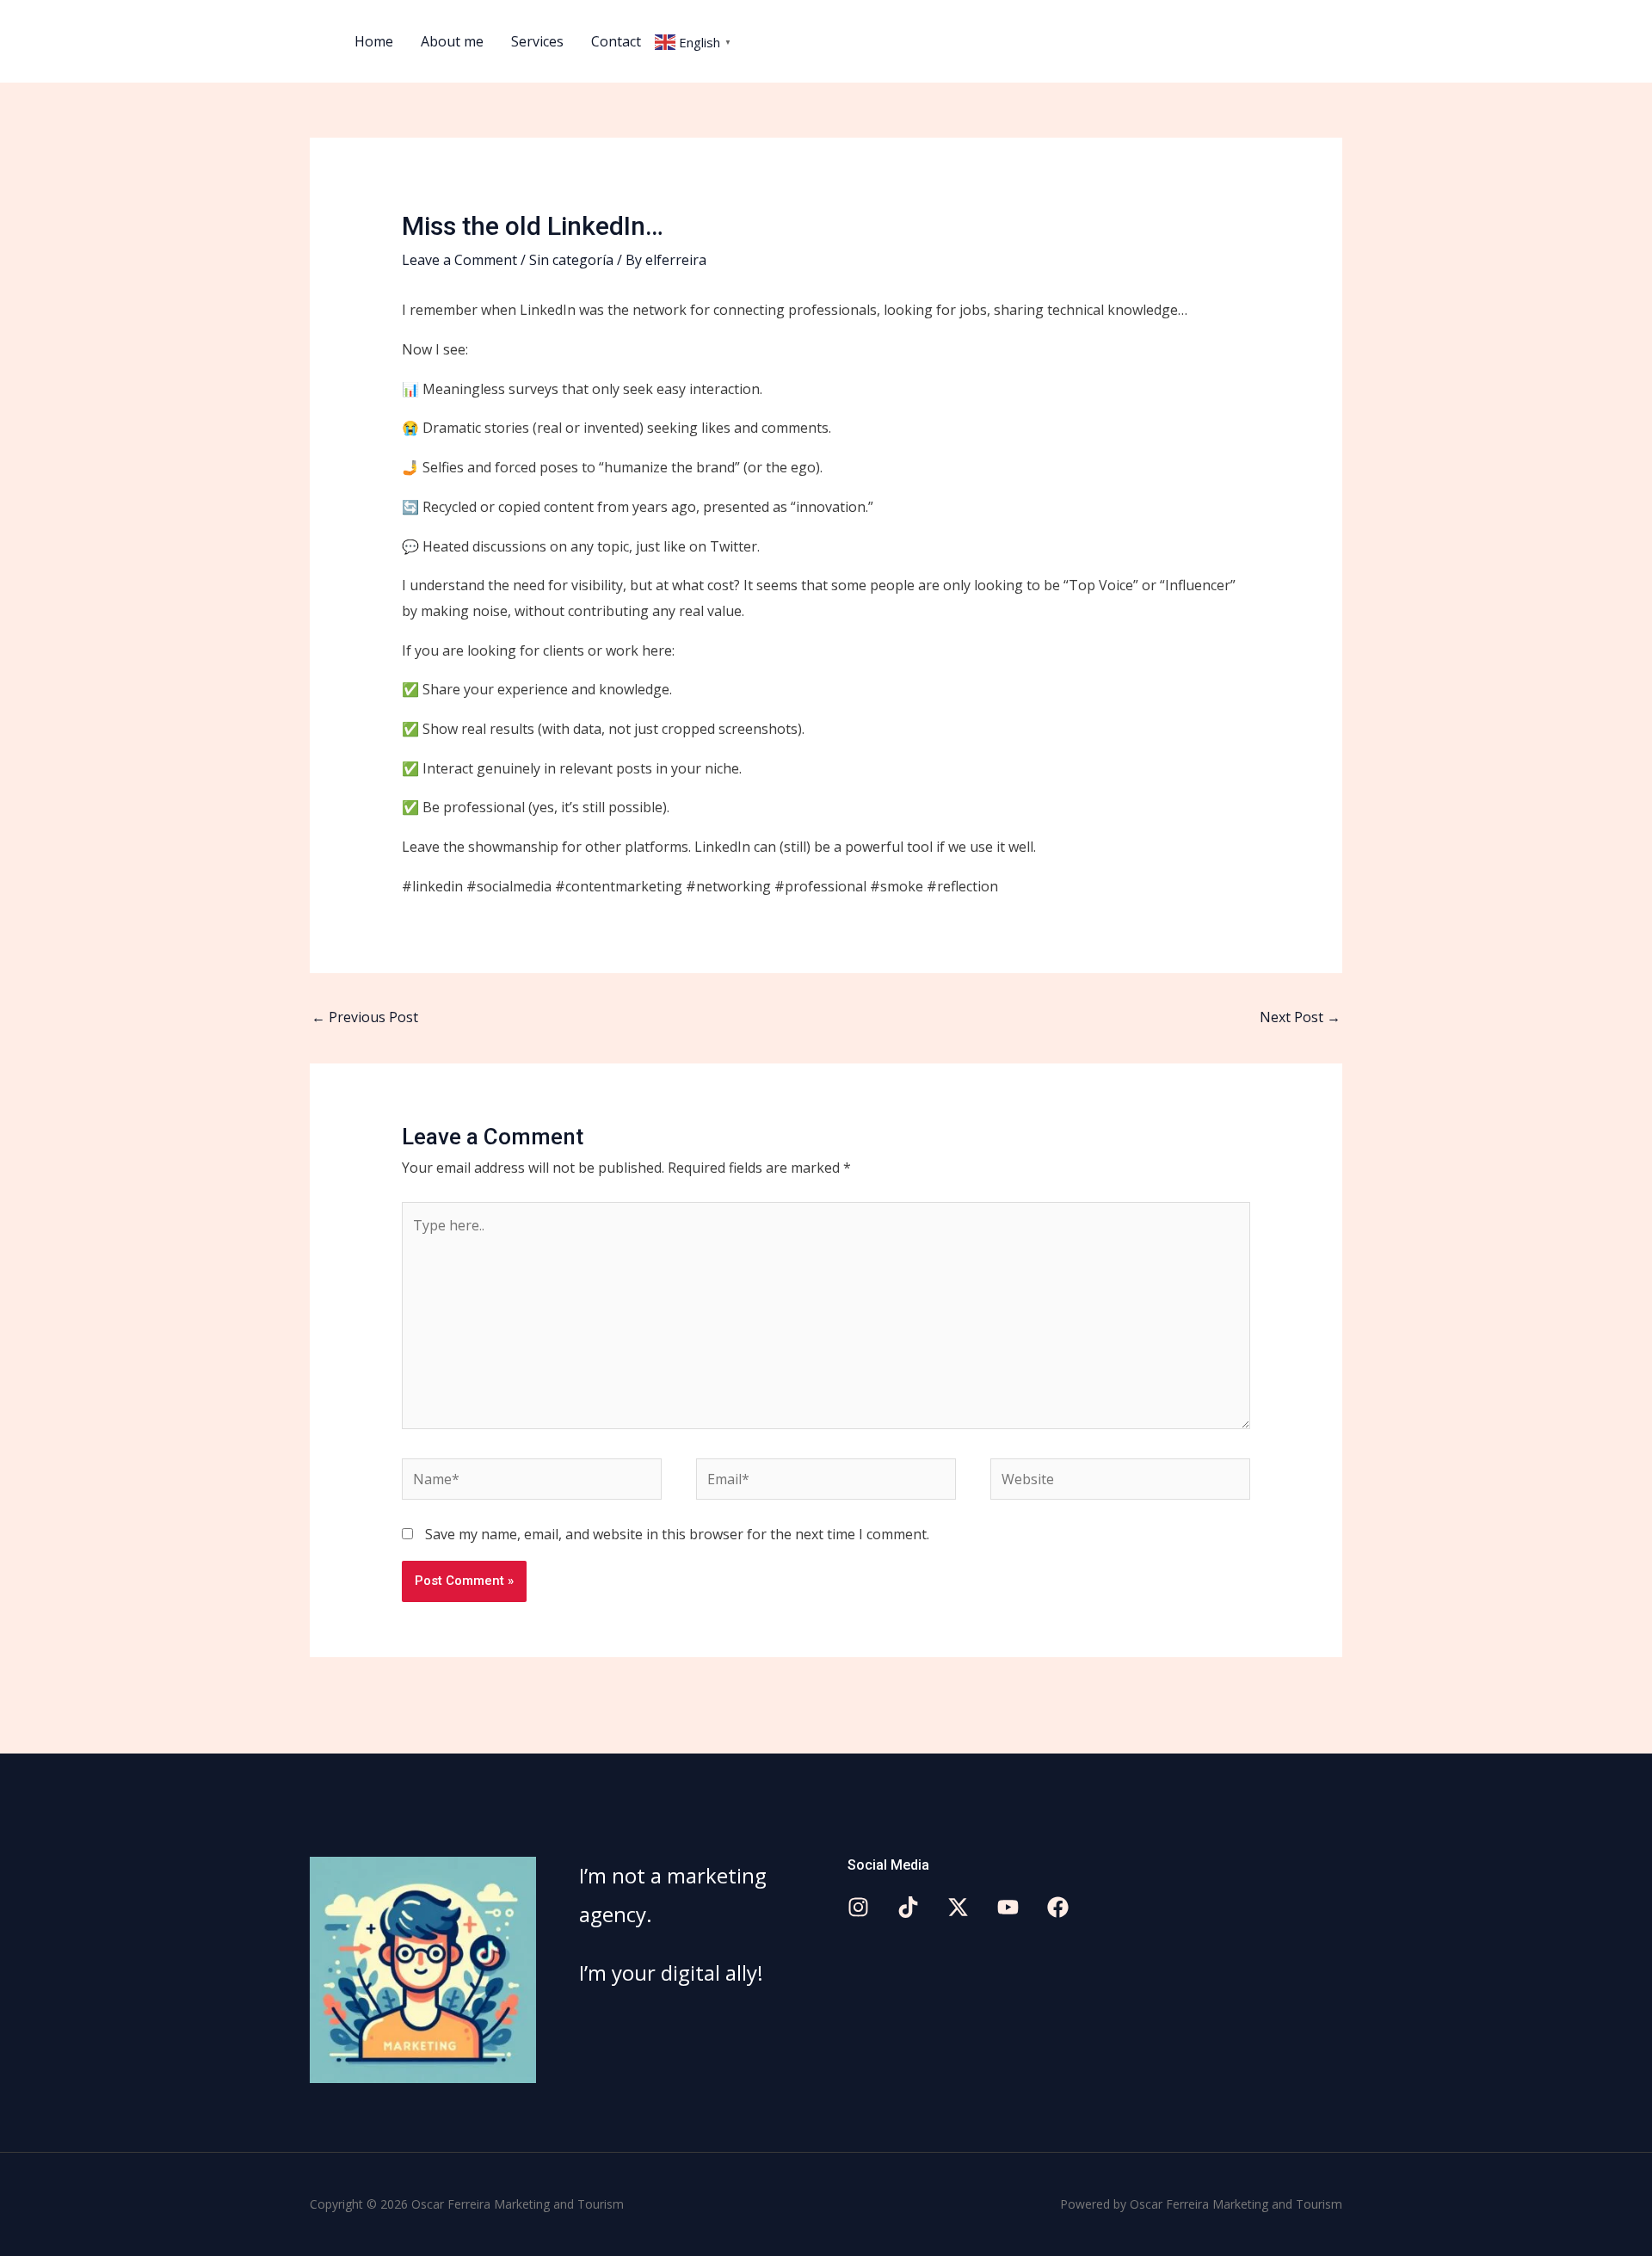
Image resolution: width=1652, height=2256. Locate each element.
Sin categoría (571, 260)
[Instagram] (858, 1907)
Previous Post (365, 1017)
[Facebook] (1058, 1907)
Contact (616, 41)
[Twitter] (958, 1907)
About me (452, 41)
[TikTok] (908, 1907)
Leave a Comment (459, 260)
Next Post (1300, 1017)
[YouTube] (1008, 1907)
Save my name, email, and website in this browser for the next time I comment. (677, 1534)
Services (537, 41)
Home (374, 41)
